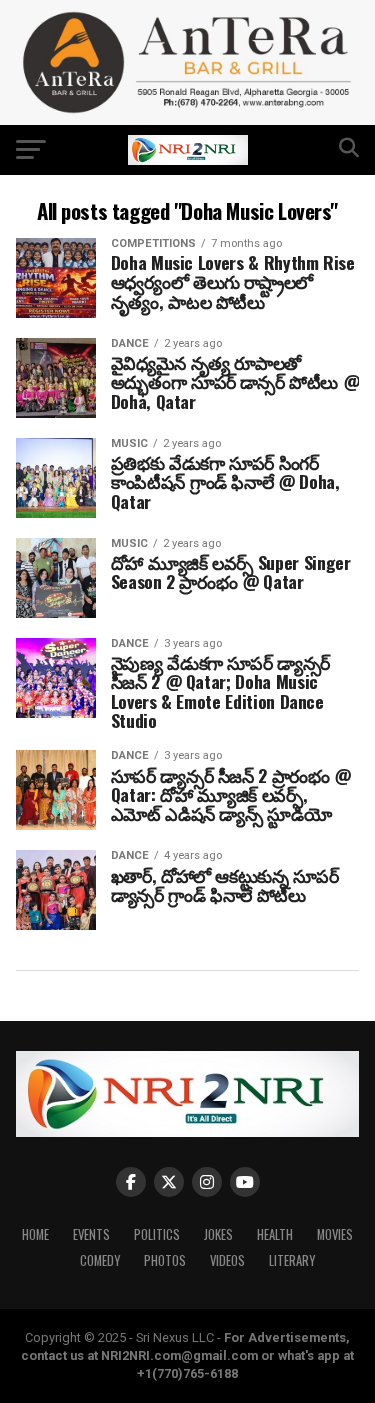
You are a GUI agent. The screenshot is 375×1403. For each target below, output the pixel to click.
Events (91, 1234)
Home (35, 1234)
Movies (335, 1234)
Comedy (100, 1260)
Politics (157, 1234)
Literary (292, 1260)
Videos (227, 1260)
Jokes (218, 1234)
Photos (165, 1260)
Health (275, 1234)
